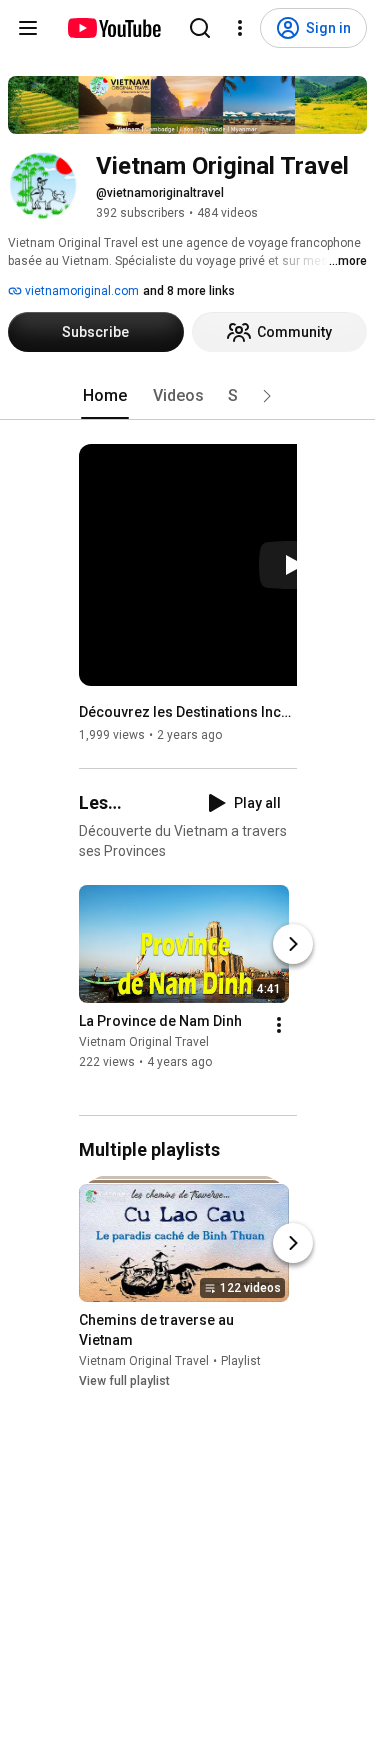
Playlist (241, 1361)
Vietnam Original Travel (144, 1042)
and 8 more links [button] (189, 291)
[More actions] (279, 1025)
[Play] (293, 565)
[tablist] (188, 396)
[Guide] (28, 28)
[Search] (200, 28)
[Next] (293, 944)
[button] (267, 396)
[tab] (105, 396)
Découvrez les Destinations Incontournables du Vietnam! (188, 712)
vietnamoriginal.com (80, 291)
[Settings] (240, 28)
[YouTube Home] (113, 28)
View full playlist (124, 1381)
